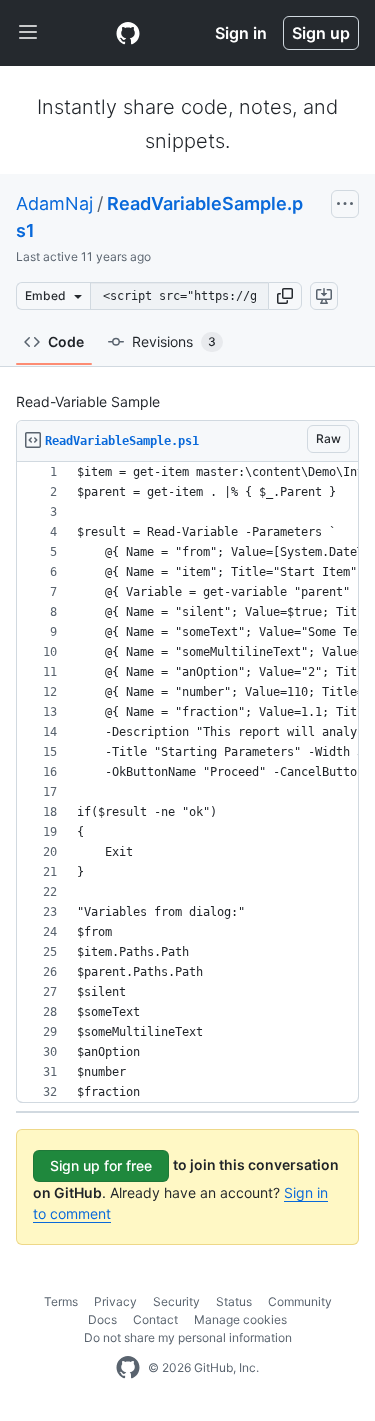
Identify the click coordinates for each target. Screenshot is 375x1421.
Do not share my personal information (188, 1337)
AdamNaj (54, 203)
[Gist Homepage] (128, 33)
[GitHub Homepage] (128, 1368)
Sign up (321, 33)
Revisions (174, 341)
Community (300, 1301)
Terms (61, 1301)
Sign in (241, 33)
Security (176, 1301)
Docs (102, 1319)
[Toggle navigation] (28, 33)
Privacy (115, 1301)
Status (234, 1301)
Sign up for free (101, 1165)
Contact (155, 1319)
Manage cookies (240, 1319)
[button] (285, 296)
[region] (187, 782)
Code (66, 341)
